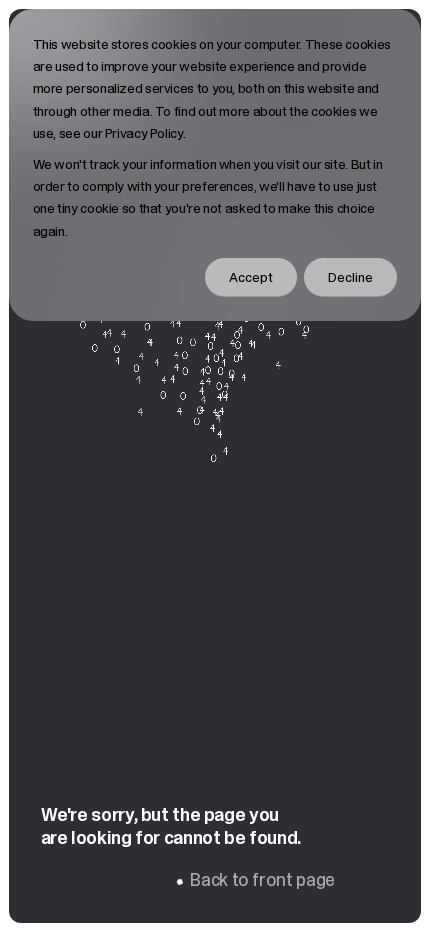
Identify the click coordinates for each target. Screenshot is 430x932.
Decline (350, 277)
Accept (251, 277)
